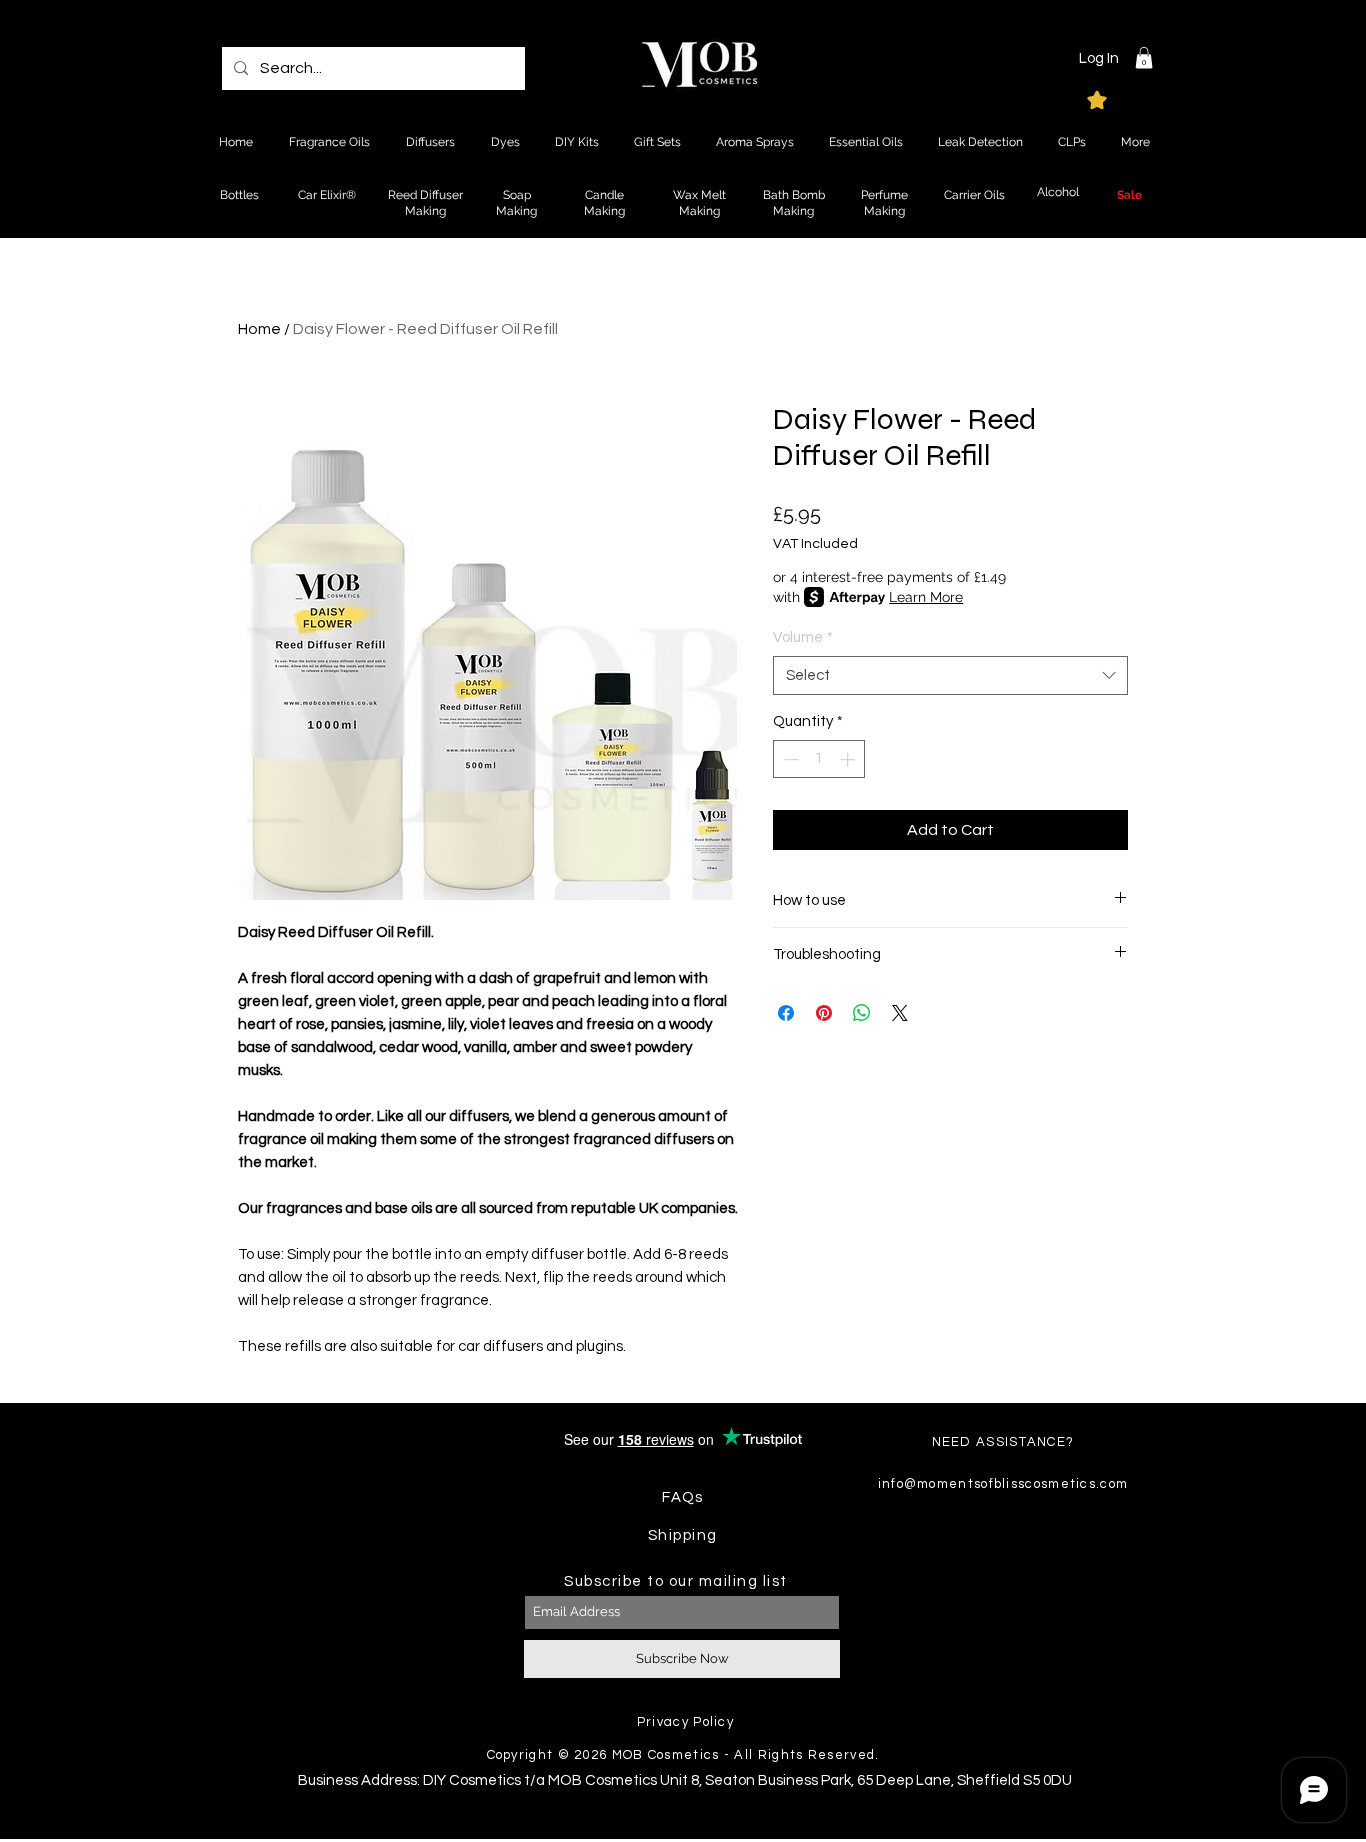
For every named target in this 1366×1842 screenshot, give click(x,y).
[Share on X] (900, 1013)
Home (259, 329)
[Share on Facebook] (786, 1013)
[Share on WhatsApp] (862, 1013)
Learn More (926, 597)
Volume (803, 637)
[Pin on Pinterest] (824, 1013)
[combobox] (950, 675)
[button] (1144, 58)
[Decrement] (789, 759)
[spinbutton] (819, 759)
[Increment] (849, 759)
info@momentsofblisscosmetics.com (1003, 1484)
